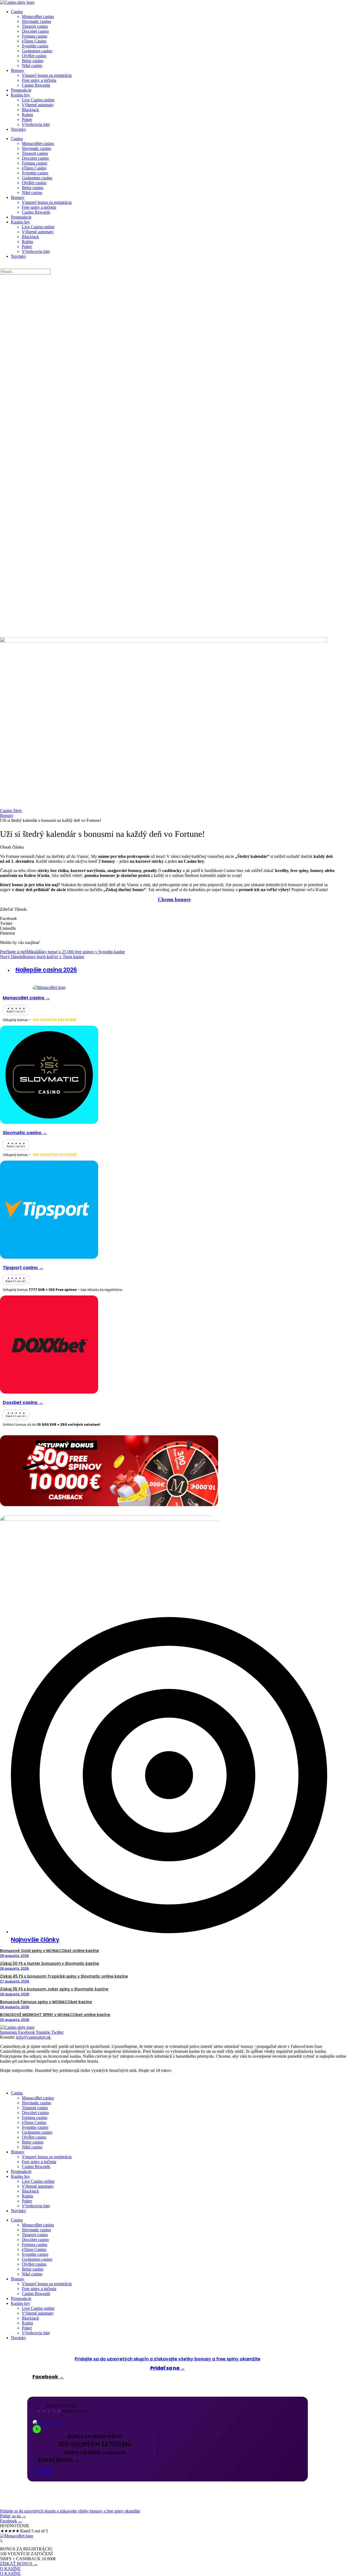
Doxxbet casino (35, 31)
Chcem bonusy (174, 899)
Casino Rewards (36, 85)
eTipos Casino (34, 41)
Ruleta (27, 115)
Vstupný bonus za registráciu (47, 75)
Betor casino (33, 61)
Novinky (19, 129)
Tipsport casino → (23, 1268)
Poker (27, 119)
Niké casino (32, 66)
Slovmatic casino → (25, 1133)
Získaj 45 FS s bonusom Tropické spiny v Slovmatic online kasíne (64, 1976)
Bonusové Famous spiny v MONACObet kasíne (46, 2002)
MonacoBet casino (38, 16)
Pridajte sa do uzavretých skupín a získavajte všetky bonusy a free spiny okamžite (168, 2359)
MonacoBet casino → (26, 998)
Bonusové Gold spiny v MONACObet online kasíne (49, 1951)
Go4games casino (37, 51)
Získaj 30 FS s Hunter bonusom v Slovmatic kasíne (49, 1963)
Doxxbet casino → (23, 1402)
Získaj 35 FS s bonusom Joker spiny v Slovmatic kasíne (54, 1989)
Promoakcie (21, 90)
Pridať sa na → (168, 2368)
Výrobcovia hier (36, 124)
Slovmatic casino (36, 21)
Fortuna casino (34, 36)
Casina (17, 12)
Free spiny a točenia (39, 80)
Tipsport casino (35, 26)
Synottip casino (35, 46)
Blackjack (30, 110)
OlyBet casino (34, 56)
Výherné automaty (38, 105)
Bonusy (18, 70)
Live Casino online (38, 100)
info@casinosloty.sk (33, 2037)
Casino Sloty (11, 811)
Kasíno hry (20, 95)
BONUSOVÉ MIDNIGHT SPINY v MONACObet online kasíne (55, 2015)
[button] (174, 919)
